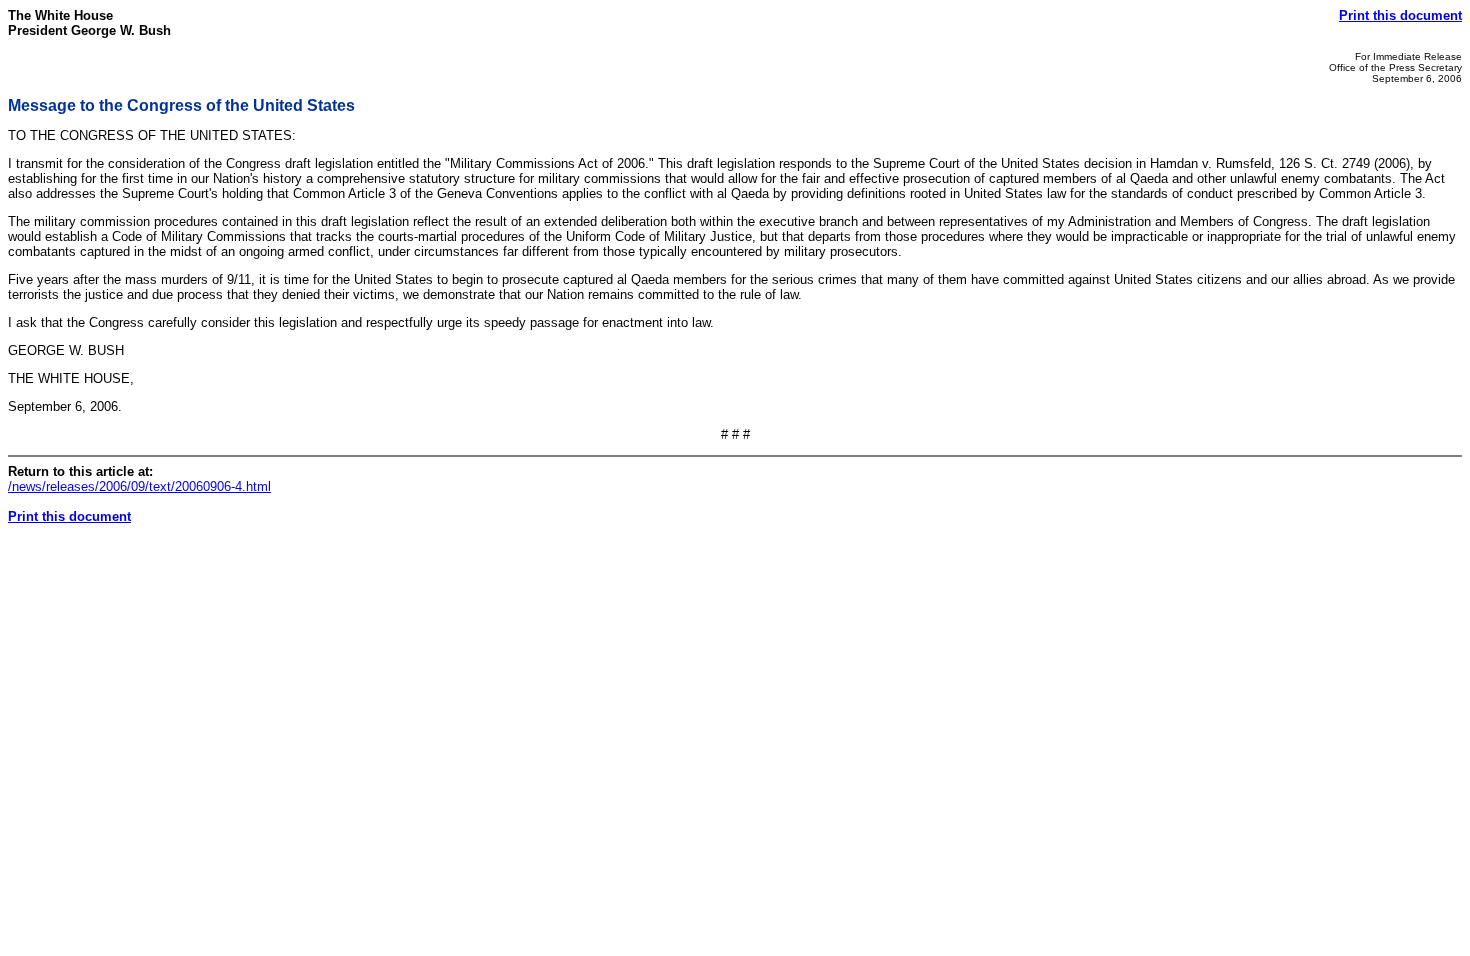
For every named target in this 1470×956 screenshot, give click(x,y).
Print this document (1400, 15)
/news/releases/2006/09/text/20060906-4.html (139, 486)
